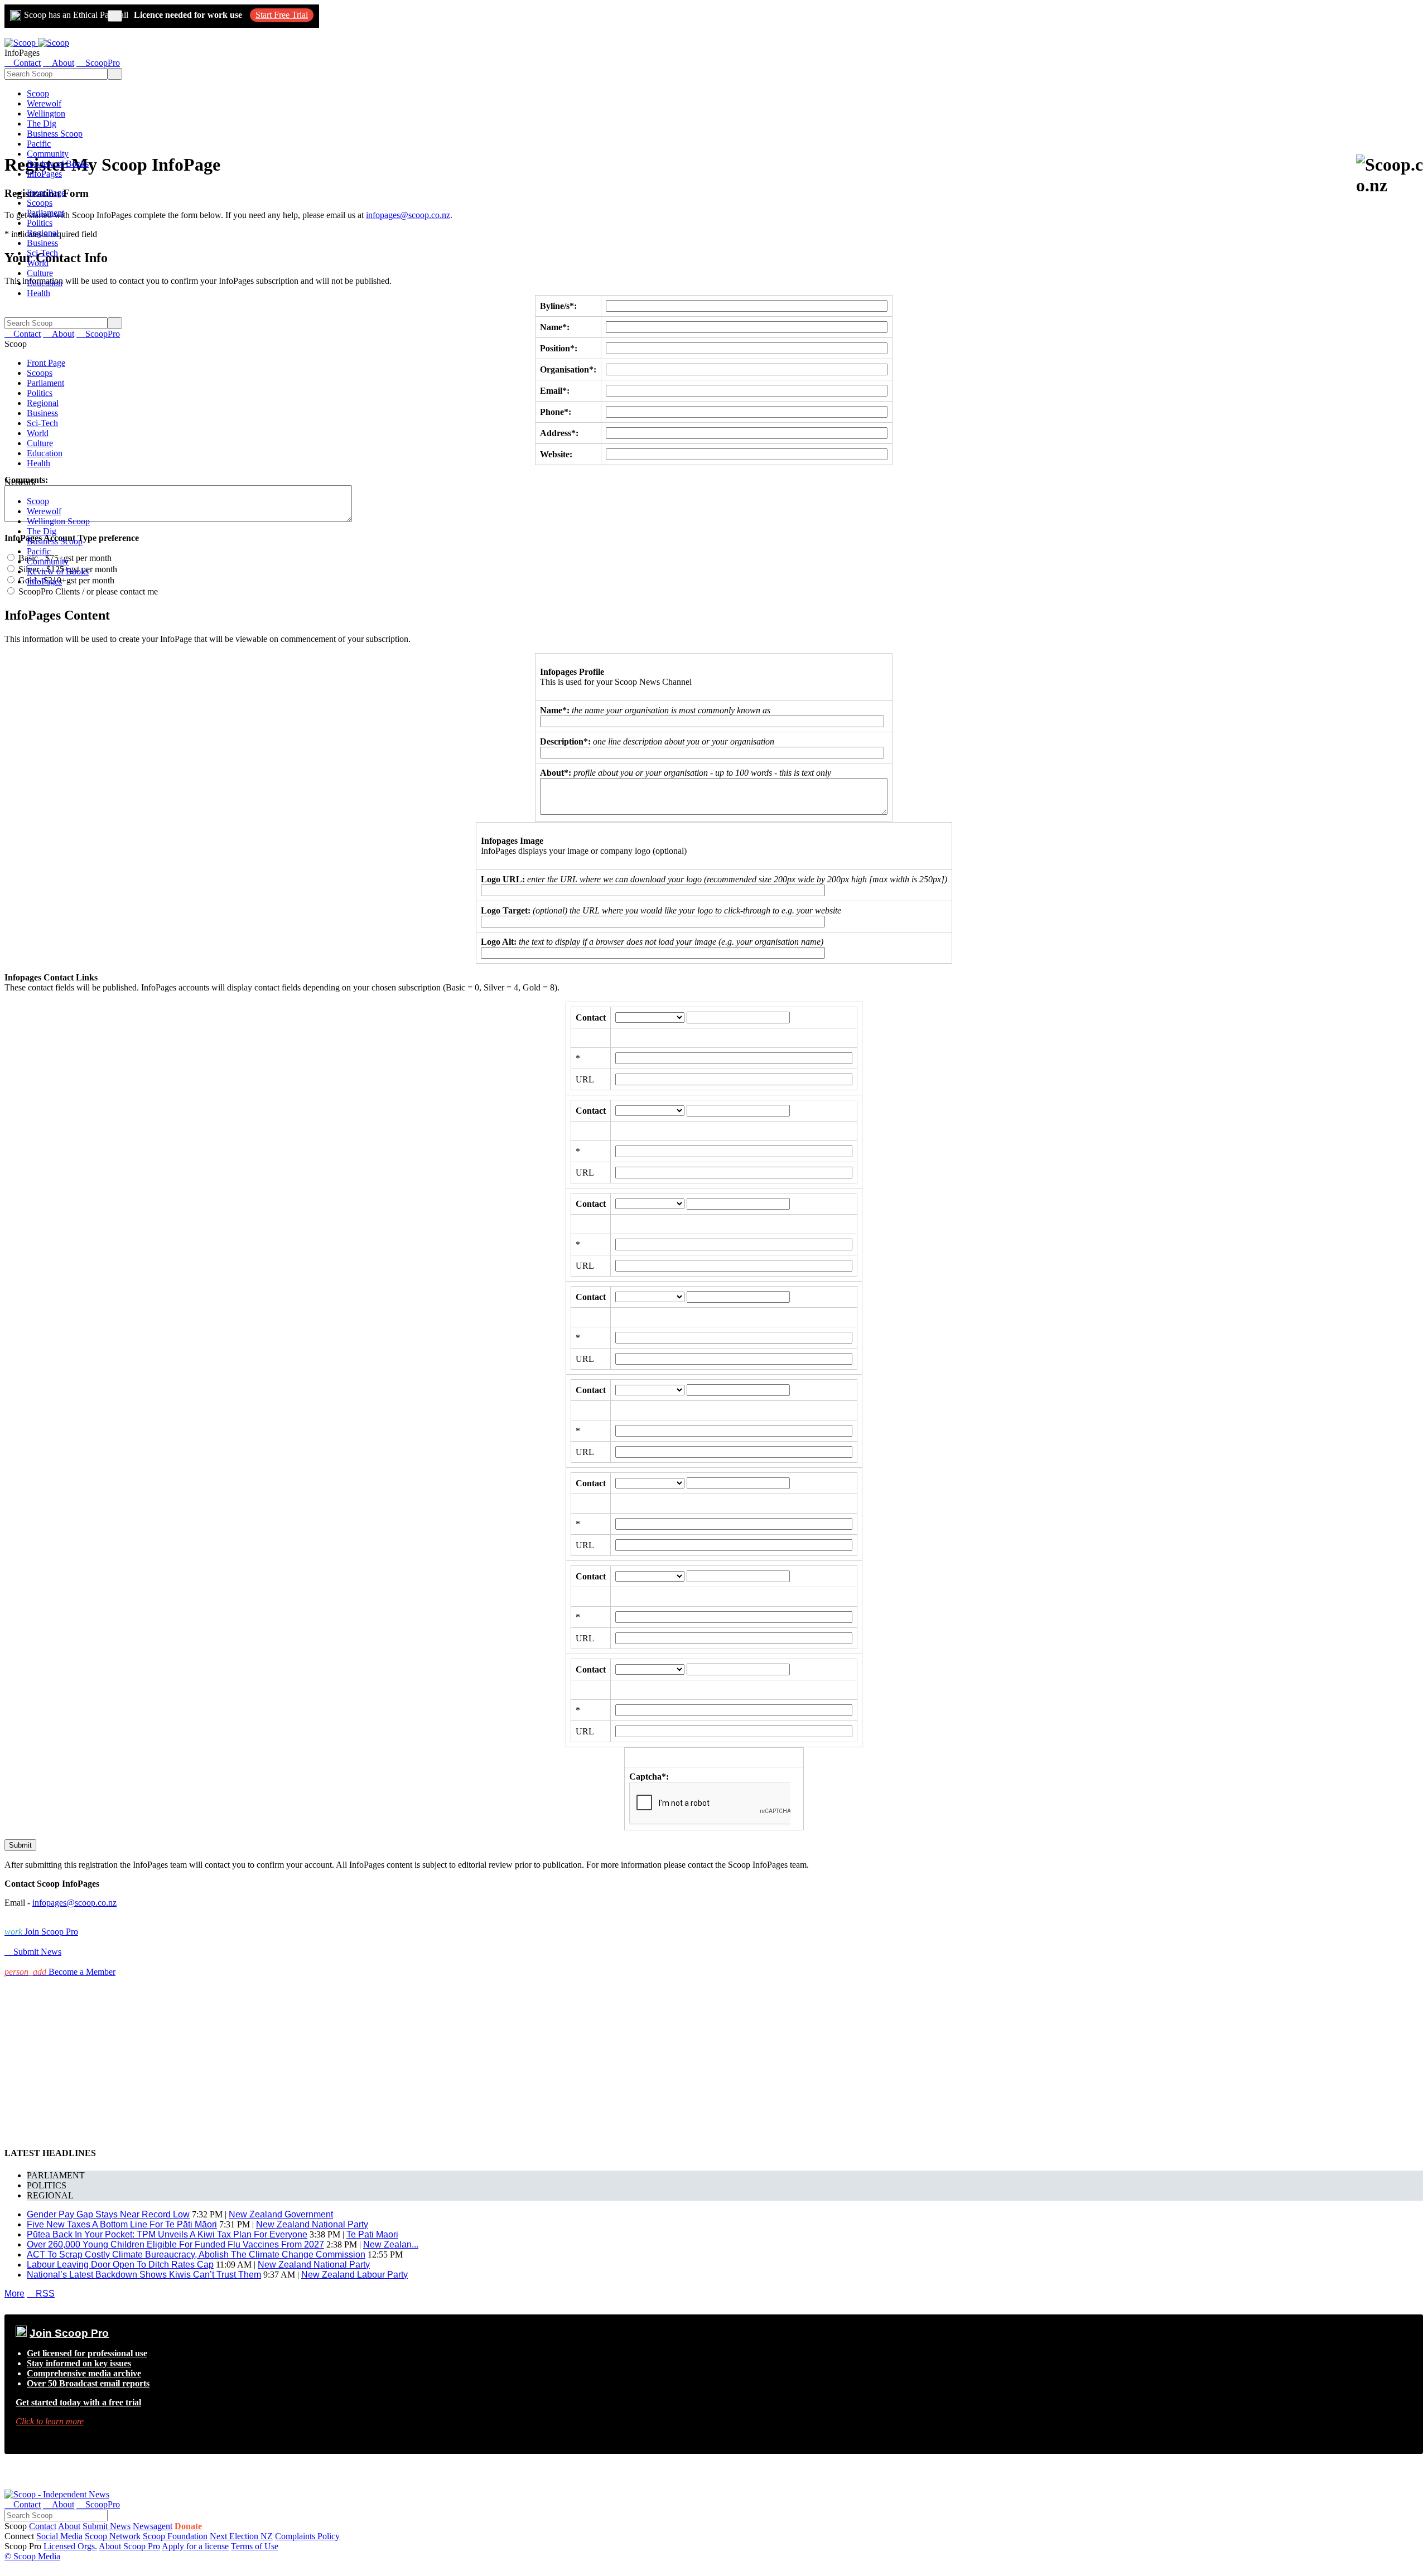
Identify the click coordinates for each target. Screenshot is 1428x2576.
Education (45, 283)
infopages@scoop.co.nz (408, 215)
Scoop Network (113, 2536)
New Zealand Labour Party (354, 2275)
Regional (43, 233)
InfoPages (44, 174)
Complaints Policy (307, 2536)
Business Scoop (55, 134)
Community (48, 154)
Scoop (38, 93)
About (69, 2526)
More (15, 2294)
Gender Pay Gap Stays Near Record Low (108, 2214)
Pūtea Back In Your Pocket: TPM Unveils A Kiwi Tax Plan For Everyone (167, 2234)
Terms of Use (255, 2546)
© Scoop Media (32, 2556)
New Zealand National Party (312, 2224)
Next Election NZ (241, 2536)
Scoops (40, 203)
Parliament (45, 213)
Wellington (46, 113)
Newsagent (153, 2526)
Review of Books (58, 164)
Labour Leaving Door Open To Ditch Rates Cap (120, 2265)
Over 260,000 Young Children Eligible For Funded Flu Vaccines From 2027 (175, 2244)
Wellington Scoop (58, 521)
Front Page (46, 193)
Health (38, 293)
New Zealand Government (281, 2214)
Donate (188, 2526)
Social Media (59, 2536)
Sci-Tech (42, 253)
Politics (40, 223)
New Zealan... (391, 2244)
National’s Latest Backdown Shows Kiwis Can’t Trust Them (144, 2275)
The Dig (42, 124)
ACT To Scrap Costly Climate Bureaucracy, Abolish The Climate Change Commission (196, 2254)
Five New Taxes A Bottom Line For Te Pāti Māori (122, 2224)
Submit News (107, 2526)
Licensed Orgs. (70, 2546)
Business (42, 243)
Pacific (39, 144)
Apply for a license (195, 2546)
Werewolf (44, 103)
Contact (43, 2526)
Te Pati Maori (372, 2234)
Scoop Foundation (175, 2536)
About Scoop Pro (129, 2546)
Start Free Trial (282, 15)
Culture (40, 273)
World (38, 263)
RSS (41, 2294)
